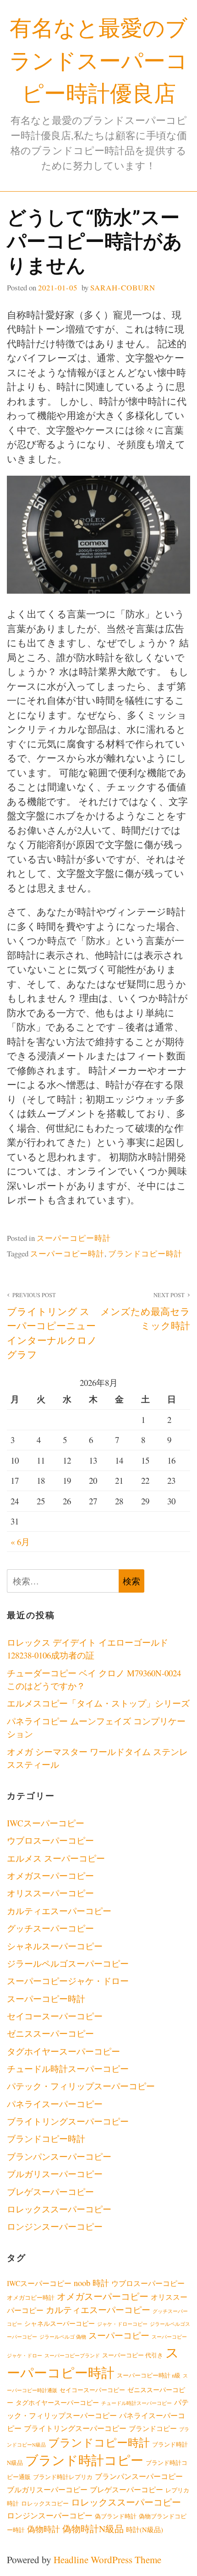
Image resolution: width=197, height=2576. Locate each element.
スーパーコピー (119, 2335)
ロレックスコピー (45, 2504)
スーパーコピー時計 (74, 1238)
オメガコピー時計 (31, 2298)
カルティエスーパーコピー (59, 1911)
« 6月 (20, 1542)
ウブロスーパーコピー (50, 1840)
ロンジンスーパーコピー (55, 2226)
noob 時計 (91, 2283)
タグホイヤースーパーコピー (63, 2051)
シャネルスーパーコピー (55, 1946)
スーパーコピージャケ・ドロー (68, 1981)
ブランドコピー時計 (145, 1253)
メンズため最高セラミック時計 (145, 1312)
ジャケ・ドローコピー (122, 2324)
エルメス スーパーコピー (56, 1858)
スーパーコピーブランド (72, 2356)
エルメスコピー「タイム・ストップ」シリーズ (98, 1703)
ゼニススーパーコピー (50, 2033)
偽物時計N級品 (93, 2528)
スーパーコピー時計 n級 (149, 2375)
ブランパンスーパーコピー (59, 2156)
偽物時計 (44, 2529)
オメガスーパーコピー (50, 1876)
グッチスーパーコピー (50, 1928)
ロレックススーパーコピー (59, 2209)
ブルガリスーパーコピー (55, 2174)
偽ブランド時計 (116, 2516)
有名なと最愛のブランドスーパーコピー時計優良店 (98, 60)
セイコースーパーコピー (55, 2016)
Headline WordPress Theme (107, 2560)
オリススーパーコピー (50, 1893)
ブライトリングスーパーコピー (68, 2121)
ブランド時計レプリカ (63, 2477)
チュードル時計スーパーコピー (68, 2069)
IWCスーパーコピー (46, 1823)
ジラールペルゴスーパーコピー (68, 1963)
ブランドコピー (153, 2428)
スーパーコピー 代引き (133, 2355)
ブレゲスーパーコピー (50, 2192)
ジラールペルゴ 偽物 (63, 2337)
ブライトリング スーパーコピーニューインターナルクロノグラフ (52, 1326)
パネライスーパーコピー (55, 2104)
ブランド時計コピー (84, 2460)
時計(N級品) (145, 2529)
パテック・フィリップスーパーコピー (81, 2086)
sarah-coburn (123, 287)
